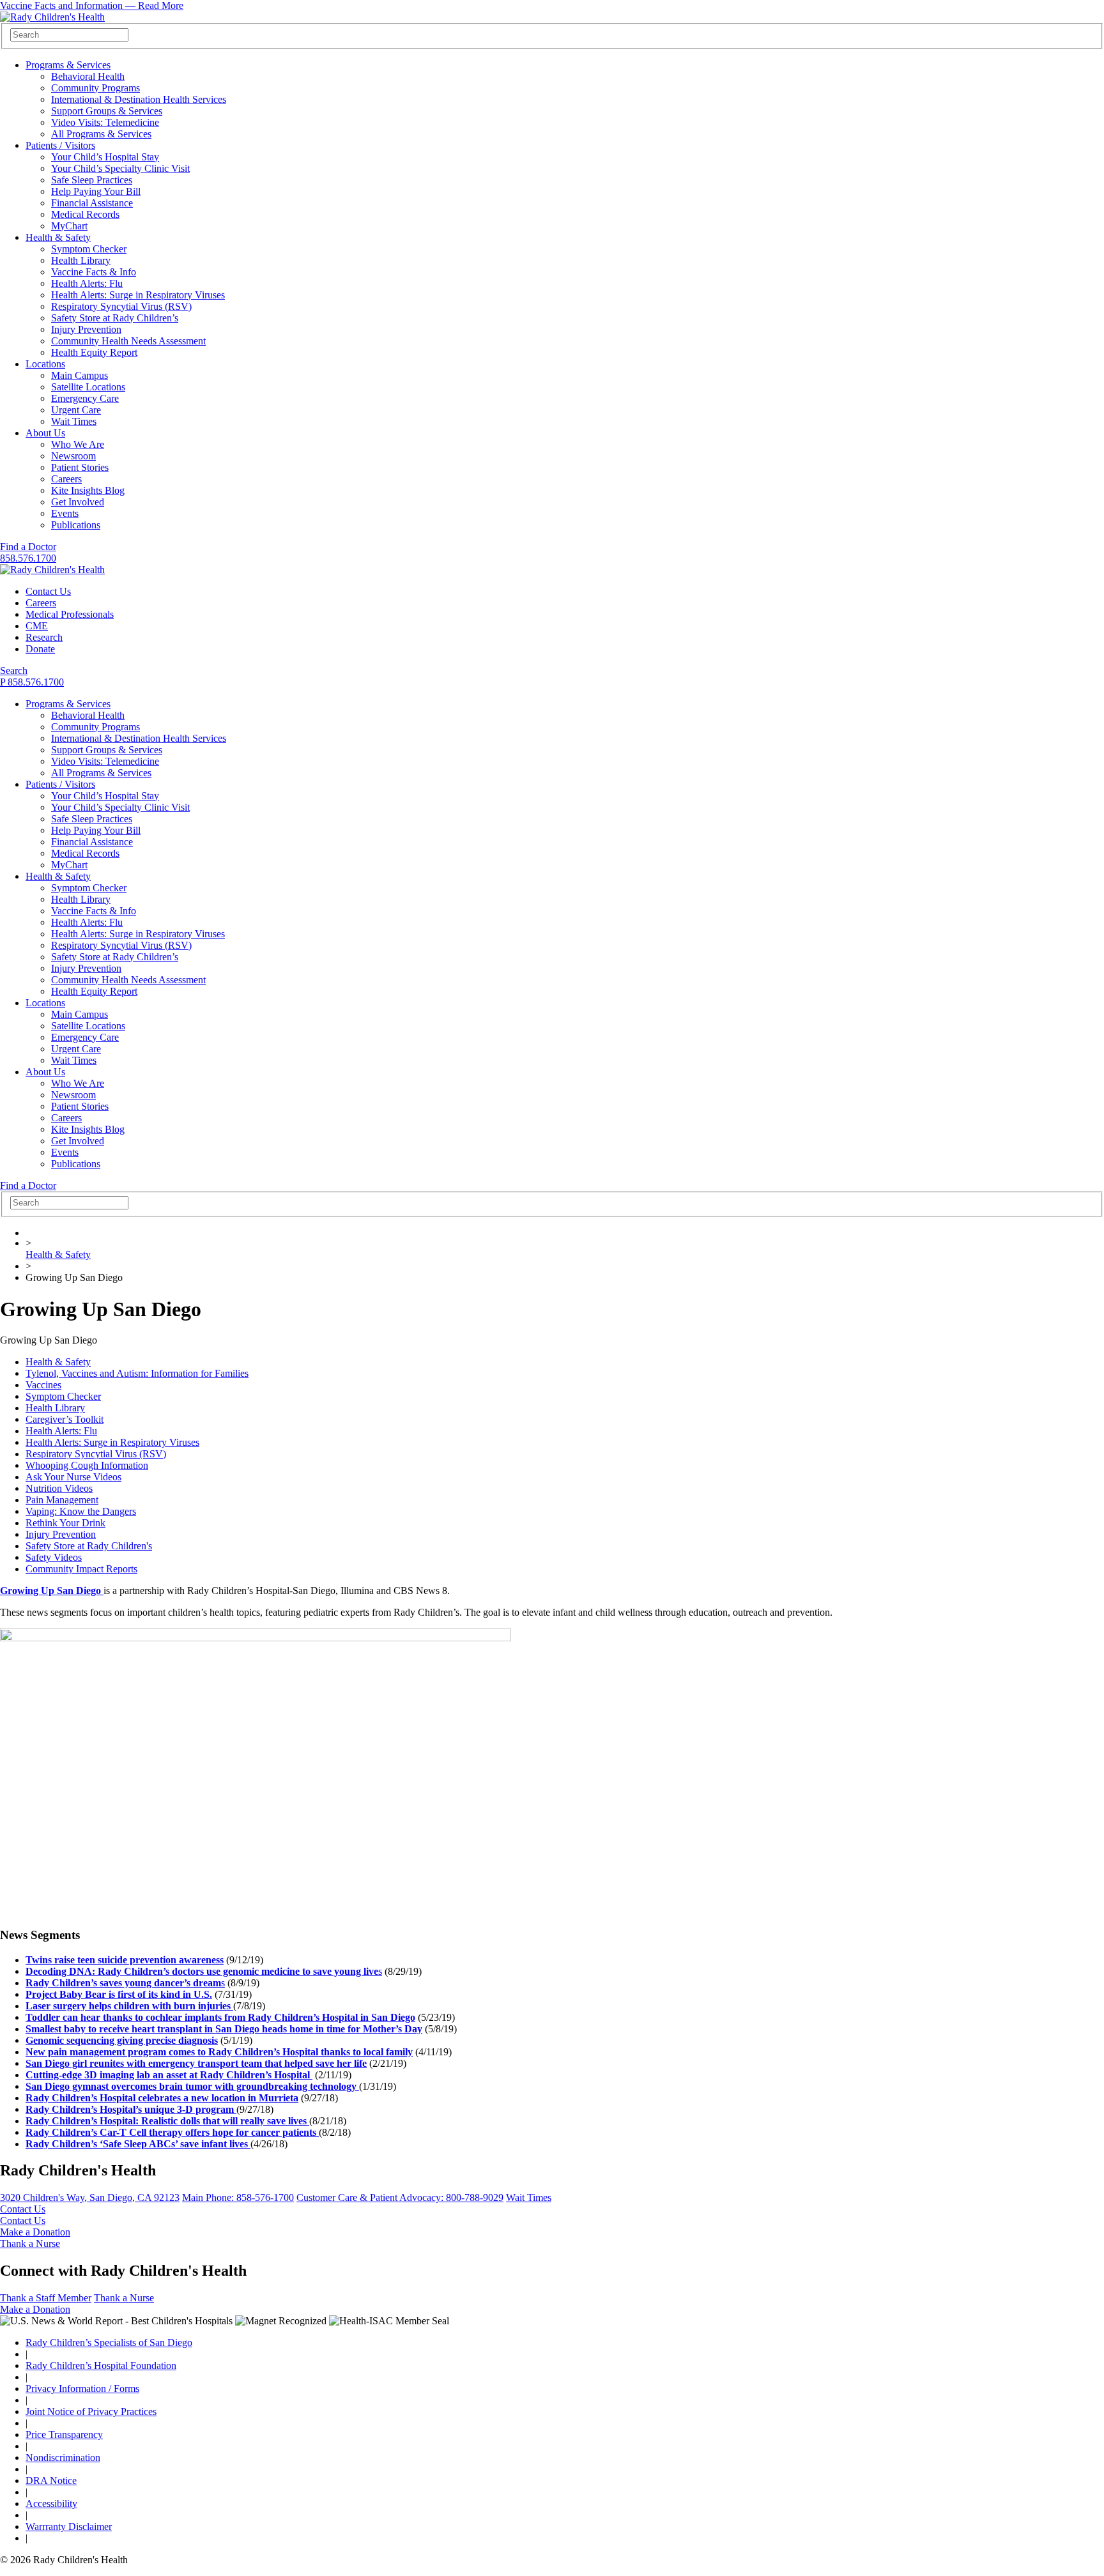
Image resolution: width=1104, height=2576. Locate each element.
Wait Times (74, 421)
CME (37, 626)
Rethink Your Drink (65, 1523)
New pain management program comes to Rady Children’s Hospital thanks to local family (219, 2052)
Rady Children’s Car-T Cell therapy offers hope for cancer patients (172, 2132)
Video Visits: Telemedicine (105, 122)
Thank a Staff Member (46, 2298)
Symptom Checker (89, 249)
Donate (40, 649)
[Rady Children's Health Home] (52, 17)
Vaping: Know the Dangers (81, 1511)
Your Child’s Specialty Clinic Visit (120, 168)
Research (44, 637)
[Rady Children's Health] (52, 570)
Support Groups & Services (107, 111)
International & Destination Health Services (139, 99)
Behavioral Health (88, 76)
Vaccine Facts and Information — (92, 5)
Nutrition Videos (59, 1488)
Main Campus (80, 375)
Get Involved (78, 502)
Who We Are (78, 444)
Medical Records (85, 214)
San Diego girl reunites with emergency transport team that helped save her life (196, 2063)
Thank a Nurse (30, 2243)
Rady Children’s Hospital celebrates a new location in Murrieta (162, 2098)
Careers (66, 479)
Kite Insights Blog (88, 490)
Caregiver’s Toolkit (65, 1419)
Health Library (81, 260)
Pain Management (62, 1500)
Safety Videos (54, 1557)
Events (65, 513)
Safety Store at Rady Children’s (115, 318)
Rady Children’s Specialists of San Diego (109, 2342)
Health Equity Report (94, 352)
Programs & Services (68, 65)
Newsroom (73, 456)
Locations (45, 364)
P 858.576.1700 (32, 682)
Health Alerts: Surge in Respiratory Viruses (138, 295)
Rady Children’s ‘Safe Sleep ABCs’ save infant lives (138, 2144)
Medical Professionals (70, 614)
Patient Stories (80, 467)
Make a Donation (35, 2232)
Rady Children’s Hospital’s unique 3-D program (131, 2109)
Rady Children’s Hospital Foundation (101, 2365)
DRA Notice (51, 2480)
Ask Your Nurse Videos (73, 1477)
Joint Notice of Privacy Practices (91, 2411)
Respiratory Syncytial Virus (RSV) (121, 306)
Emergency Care (85, 398)
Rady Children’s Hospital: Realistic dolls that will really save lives (167, 2121)
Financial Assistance (92, 203)
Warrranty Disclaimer (69, 2526)
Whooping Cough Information (87, 1465)
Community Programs (96, 88)
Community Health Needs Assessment (128, 341)
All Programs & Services (101, 134)
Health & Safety (58, 237)
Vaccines (43, 1385)
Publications (76, 525)
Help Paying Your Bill (96, 191)
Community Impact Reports (81, 1569)
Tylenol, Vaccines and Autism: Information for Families (137, 1373)
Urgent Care (76, 410)
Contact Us (48, 591)
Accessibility (51, 2503)
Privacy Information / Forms (82, 2388)
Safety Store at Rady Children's (89, 1546)
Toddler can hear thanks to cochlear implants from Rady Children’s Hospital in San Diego (220, 2017)
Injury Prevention (86, 329)
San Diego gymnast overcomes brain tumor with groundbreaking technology (192, 2086)
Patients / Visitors (60, 145)
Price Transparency (64, 2434)
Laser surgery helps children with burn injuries (129, 2006)
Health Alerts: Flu (87, 283)
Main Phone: (238, 2197)
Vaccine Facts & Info (94, 272)
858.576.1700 (28, 558)
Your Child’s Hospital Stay (105, 157)
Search (14, 671)
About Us (45, 433)
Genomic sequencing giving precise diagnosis (122, 2040)
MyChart (69, 226)
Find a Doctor (28, 547)
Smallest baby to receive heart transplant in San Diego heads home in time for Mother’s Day (224, 2029)
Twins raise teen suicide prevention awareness (125, 1960)
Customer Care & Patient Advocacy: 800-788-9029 (400, 2197)
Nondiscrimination (63, 2457)
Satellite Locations (88, 387)
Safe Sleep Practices (92, 180)
